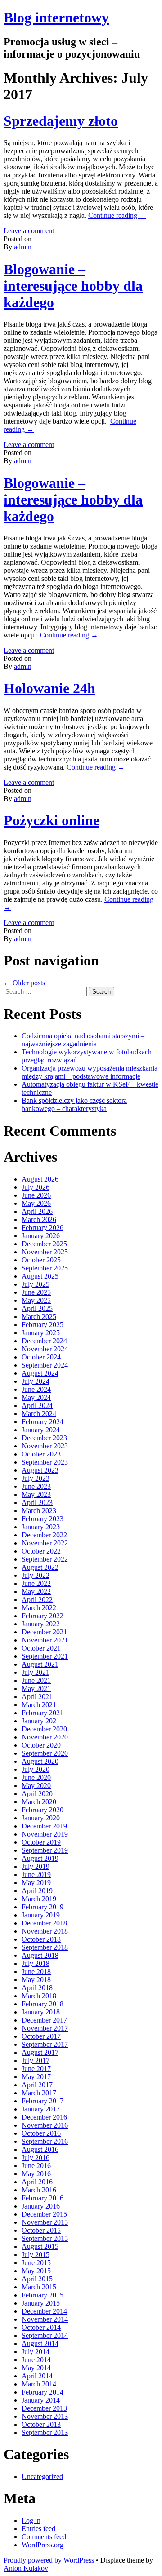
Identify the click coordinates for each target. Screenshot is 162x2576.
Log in (31, 2521)
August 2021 (40, 1664)
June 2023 (36, 1486)
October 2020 (41, 1745)
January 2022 (41, 1624)
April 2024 (37, 1405)
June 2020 (36, 1777)
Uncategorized (42, 2476)
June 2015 (36, 2263)
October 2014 (41, 2327)
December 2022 (44, 1535)
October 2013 (41, 2424)
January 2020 (41, 1818)
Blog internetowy (56, 18)
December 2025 (44, 1244)
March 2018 (39, 1996)
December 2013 (44, 2408)
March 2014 (39, 2384)
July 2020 (36, 1769)
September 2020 (45, 1753)
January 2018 (41, 2012)
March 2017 (39, 2093)
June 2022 (36, 1583)
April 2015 (37, 2279)
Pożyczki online (52, 820)
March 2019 (39, 1899)
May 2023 (36, 1494)
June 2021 (36, 1680)
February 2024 (43, 1422)
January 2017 (41, 2109)
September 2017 (45, 2044)
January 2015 (41, 2303)
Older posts (24, 983)
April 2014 (37, 2376)
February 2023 (43, 1519)
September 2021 (45, 1656)
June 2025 (36, 1292)
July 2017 (36, 2060)
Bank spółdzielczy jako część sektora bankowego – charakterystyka (74, 1104)
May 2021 (36, 1689)
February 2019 (43, 1907)
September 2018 (45, 1947)
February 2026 (43, 1228)
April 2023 (37, 1503)
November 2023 (45, 1446)
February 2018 (43, 2004)
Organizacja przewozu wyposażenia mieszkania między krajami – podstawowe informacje (90, 1072)
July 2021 (36, 1672)
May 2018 (36, 1980)
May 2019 (36, 1883)
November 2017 (45, 2028)
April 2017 (37, 2085)
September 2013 (45, 2432)
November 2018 (45, 1931)
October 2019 (41, 1842)
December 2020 (44, 1729)
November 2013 (45, 2416)
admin (23, 247)
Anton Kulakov (26, 2568)
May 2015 (36, 2271)
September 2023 (45, 1462)
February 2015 (43, 2295)
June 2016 (36, 2166)
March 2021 (39, 1705)
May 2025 (36, 1300)
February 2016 (43, 2198)
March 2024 (39, 1414)
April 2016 (37, 2182)
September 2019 (45, 1850)
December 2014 (44, 2311)
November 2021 (45, 1640)
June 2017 (36, 2069)
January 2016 (41, 2206)
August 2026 (40, 1179)
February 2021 (43, 1713)
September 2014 (45, 2335)
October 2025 (41, 1260)
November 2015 (45, 2222)
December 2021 (44, 1632)
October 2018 (41, 1939)
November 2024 (45, 1349)
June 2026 (36, 1195)
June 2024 (36, 1389)
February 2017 (43, 2101)
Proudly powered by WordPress (49, 2560)
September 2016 (45, 2141)
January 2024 (41, 1430)
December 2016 (44, 2117)
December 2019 (44, 1826)
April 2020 (37, 1794)
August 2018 (40, 1955)
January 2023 (41, 1527)
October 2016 (41, 2133)
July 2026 (36, 1187)
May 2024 (36, 1397)
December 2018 (44, 1923)
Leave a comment (29, 231)
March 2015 (39, 2287)
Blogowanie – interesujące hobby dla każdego (73, 286)
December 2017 (44, 2020)
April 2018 (37, 1988)
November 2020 (45, 1737)
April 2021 (37, 1697)
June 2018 (36, 1972)
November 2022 (45, 1543)
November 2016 (45, 2125)
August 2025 (40, 1276)
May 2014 (36, 2368)
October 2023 (41, 1454)
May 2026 (36, 1203)
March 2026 (39, 1219)
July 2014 (36, 2352)
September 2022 (45, 1559)
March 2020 (39, 1802)
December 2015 (44, 2214)
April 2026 (37, 1211)
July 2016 (36, 2158)
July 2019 (36, 1866)
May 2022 (36, 1591)
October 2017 (41, 2036)
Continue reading (117, 215)
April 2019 (37, 1891)
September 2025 (45, 1268)
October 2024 (41, 1357)
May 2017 (36, 2077)
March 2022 (39, 1608)
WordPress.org (43, 2545)
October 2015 (41, 2230)
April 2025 (37, 1308)
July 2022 (36, 1575)
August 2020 (40, 1761)
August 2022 (40, 1567)
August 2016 (40, 2149)
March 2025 (39, 1317)
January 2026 (41, 1236)
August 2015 (40, 2246)
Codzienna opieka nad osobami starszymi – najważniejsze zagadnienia (83, 1040)
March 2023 (39, 1511)
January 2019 (41, 1915)
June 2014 (36, 2360)
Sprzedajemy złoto (61, 121)
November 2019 (45, 1834)
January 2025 (41, 1333)
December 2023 (44, 1438)
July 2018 (36, 1963)
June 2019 (36, 1874)
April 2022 (37, 1600)
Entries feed (38, 2529)
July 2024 (36, 1381)
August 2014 (40, 2344)
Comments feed (44, 2537)
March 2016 (39, 2190)
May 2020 (36, 1786)
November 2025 (45, 1252)
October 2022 (41, 1551)
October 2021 (41, 1648)
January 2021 (41, 1721)
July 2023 (36, 1478)
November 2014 (45, 2319)
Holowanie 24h (49, 688)
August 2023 (40, 1470)
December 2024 (44, 1341)
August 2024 (40, 1373)
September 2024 (45, 1365)
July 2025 (36, 1284)
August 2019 (40, 1858)
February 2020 (43, 1810)
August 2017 (40, 2052)
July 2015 (36, 2255)
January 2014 (41, 2400)
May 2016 (36, 2174)
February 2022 (43, 1616)
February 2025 (43, 1325)
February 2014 (43, 2392)
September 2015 (45, 2238)
